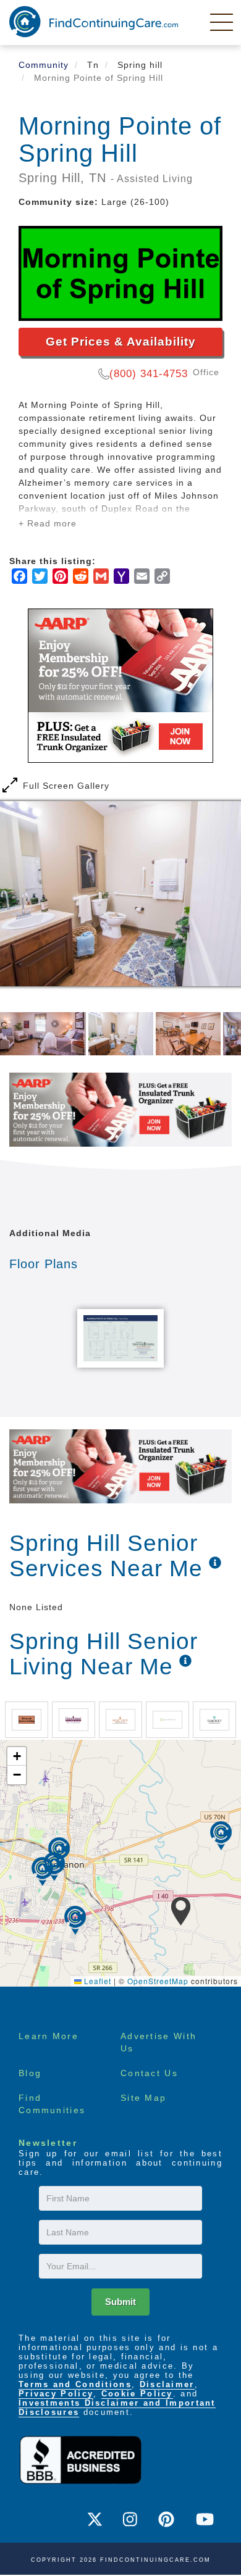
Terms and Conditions (75, 2384)
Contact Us (149, 2073)
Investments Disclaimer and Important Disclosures (117, 2408)
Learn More (49, 2036)
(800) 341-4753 (149, 374)
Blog (30, 2073)
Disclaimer (167, 2384)
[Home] (94, 22)
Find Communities (52, 2104)
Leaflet (96, 1981)
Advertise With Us (159, 2042)
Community (44, 65)
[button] (181, 1911)
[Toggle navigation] (222, 22)
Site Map (143, 2098)
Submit (120, 2302)
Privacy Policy (56, 2394)
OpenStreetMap (158, 1981)
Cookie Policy (137, 2394)
